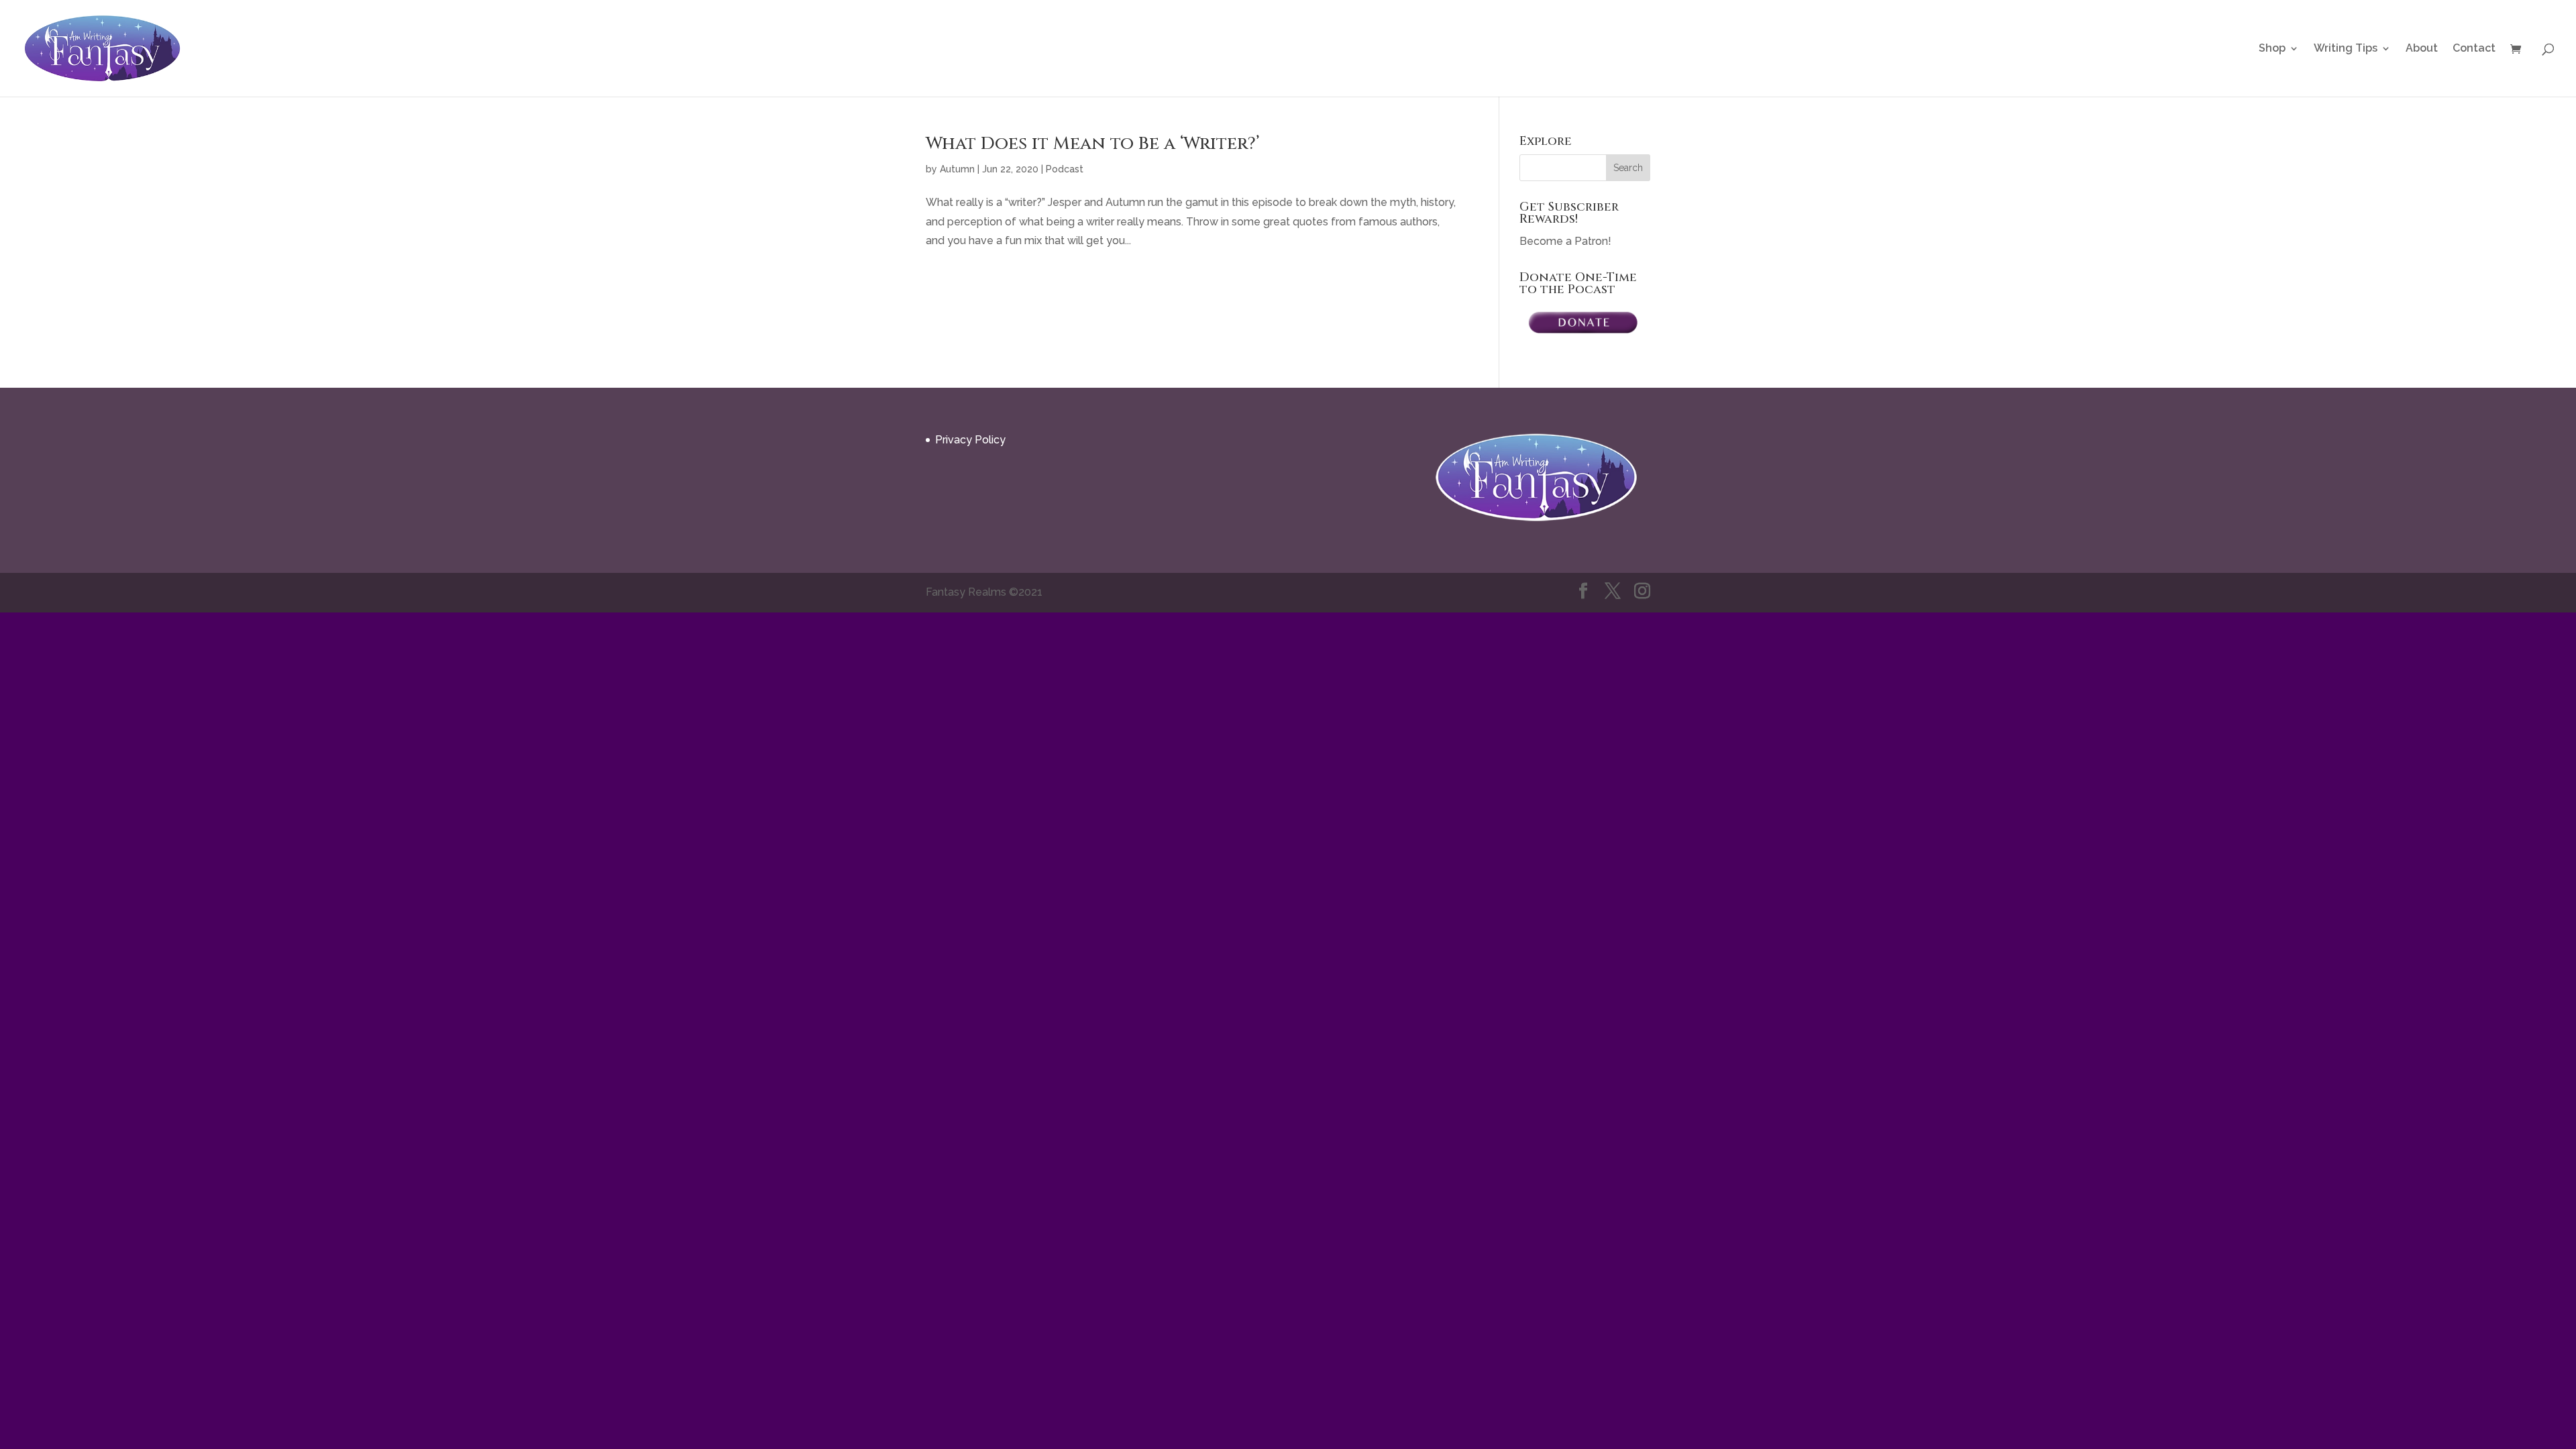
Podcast (1065, 169)
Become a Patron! (1565, 241)
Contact (2474, 49)
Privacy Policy (970, 440)
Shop (2272, 49)
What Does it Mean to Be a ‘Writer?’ (1092, 144)
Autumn (957, 169)
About (2422, 49)
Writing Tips (2346, 49)
